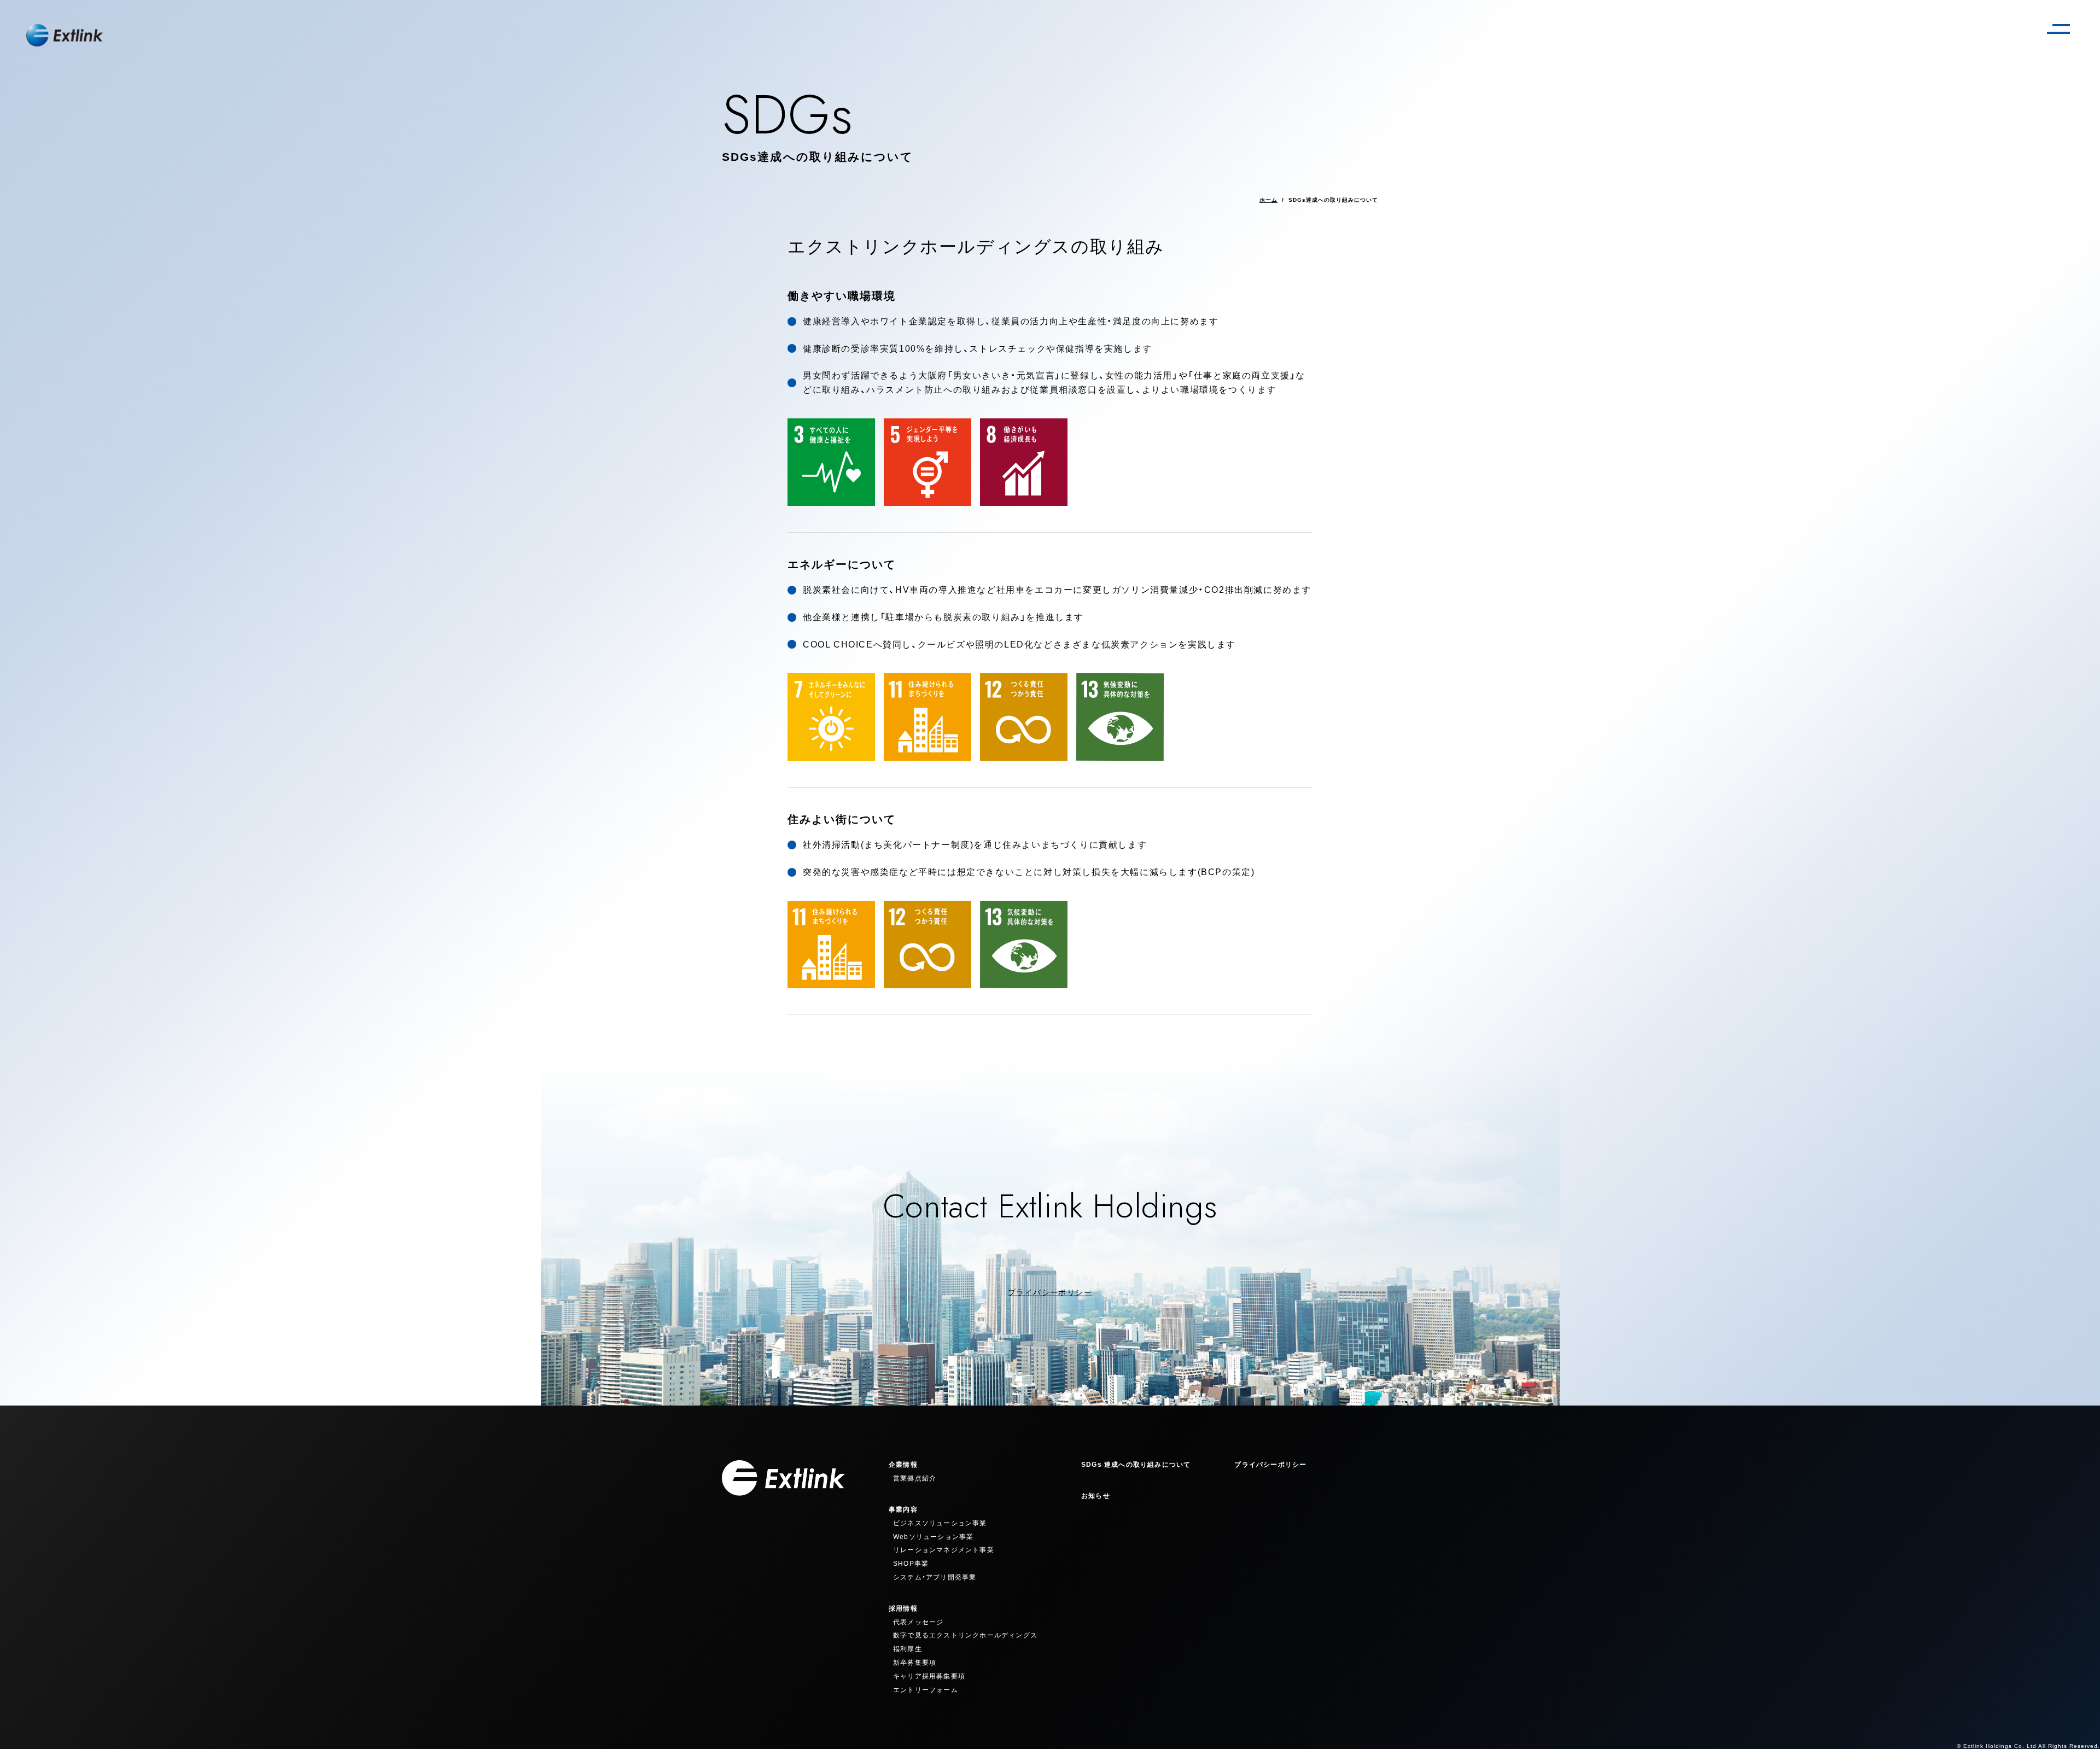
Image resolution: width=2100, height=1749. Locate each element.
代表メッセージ (918, 1622)
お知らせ (1096, 1496)
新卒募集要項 (915, 1663)
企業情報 (903, 1465)
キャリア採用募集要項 (929, 1676)
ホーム (1268, 200)
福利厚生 (908, 1649)
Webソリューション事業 (933, 1537)
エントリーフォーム (926, 1690)
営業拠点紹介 (915, 1478)
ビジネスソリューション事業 (940, 1523)
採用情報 (903, 1608)
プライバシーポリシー (1050, 1292)
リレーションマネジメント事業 (944, 1550)
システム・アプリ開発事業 (935, 1577)
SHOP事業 (911, 1564)
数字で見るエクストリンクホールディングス (965, 1635)
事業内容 (903, 1509)
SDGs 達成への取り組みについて (1136, 1465)
